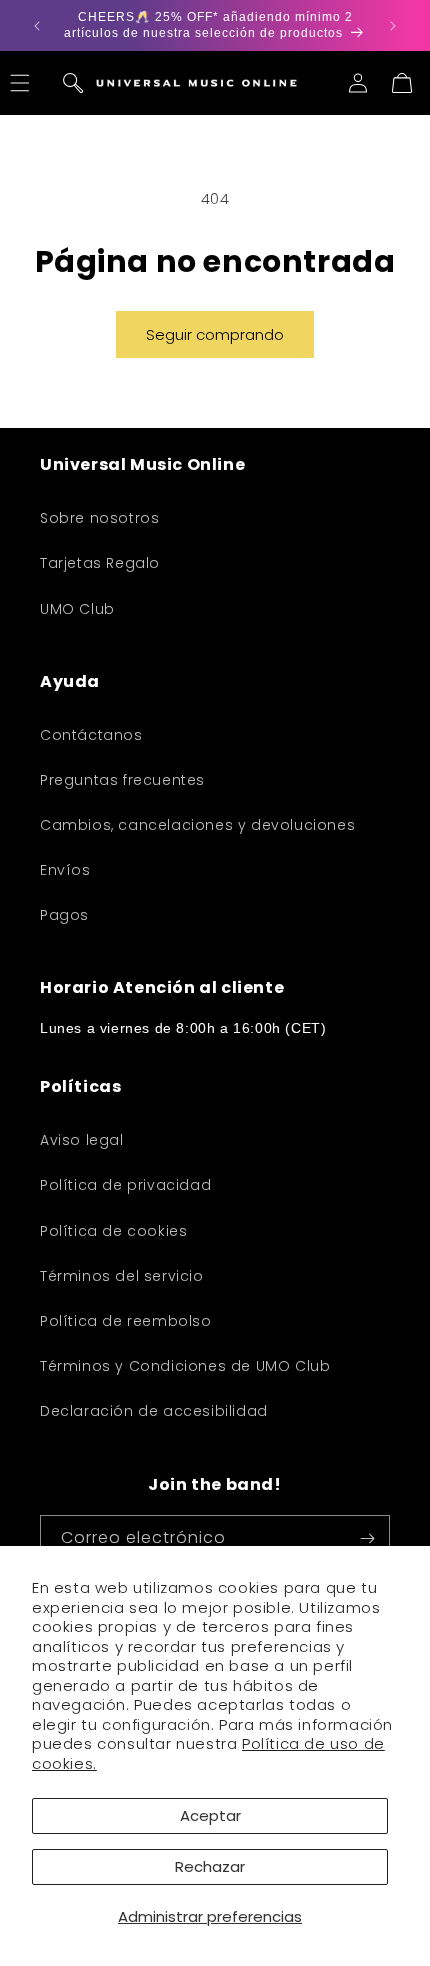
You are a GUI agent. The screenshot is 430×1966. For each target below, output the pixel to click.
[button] (73, 83)
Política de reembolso (126, 1321)
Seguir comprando (215, 334)
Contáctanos (91, 735)
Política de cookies (113, 1231)
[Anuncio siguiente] (393, 26)
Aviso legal (82, 1140)
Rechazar (210, 1866)
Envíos (65, 870)
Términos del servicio (122, 1276)
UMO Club (77, 609)
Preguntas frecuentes (122, 780)
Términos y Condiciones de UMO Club (185, 1366)
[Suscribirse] (367, 1538)
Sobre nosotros (99, 518)
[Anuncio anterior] (37, 26)
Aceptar (210, 1815)
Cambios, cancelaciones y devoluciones (197, 825)
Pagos (64, 915)
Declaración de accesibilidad (154, 1411)
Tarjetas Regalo (100, 563)
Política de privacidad (125, 1185)
